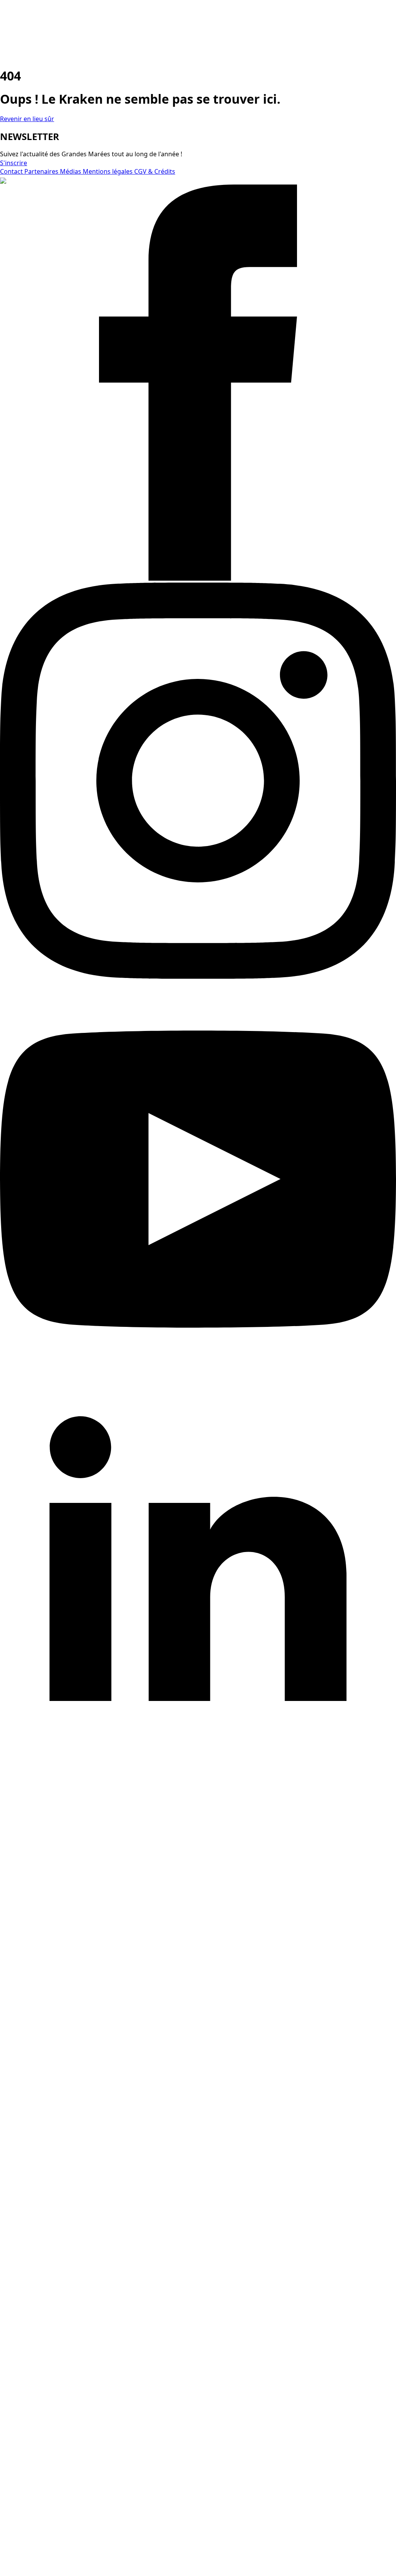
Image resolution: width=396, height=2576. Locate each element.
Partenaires (42, 171)
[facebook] (198, 578)
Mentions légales (108, 171)
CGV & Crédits (155, 171)
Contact (12, 171)
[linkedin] (198, 1773)
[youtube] (198, 1375)
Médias (71, 171)
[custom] (198, 2166)
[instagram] (198, 976)
